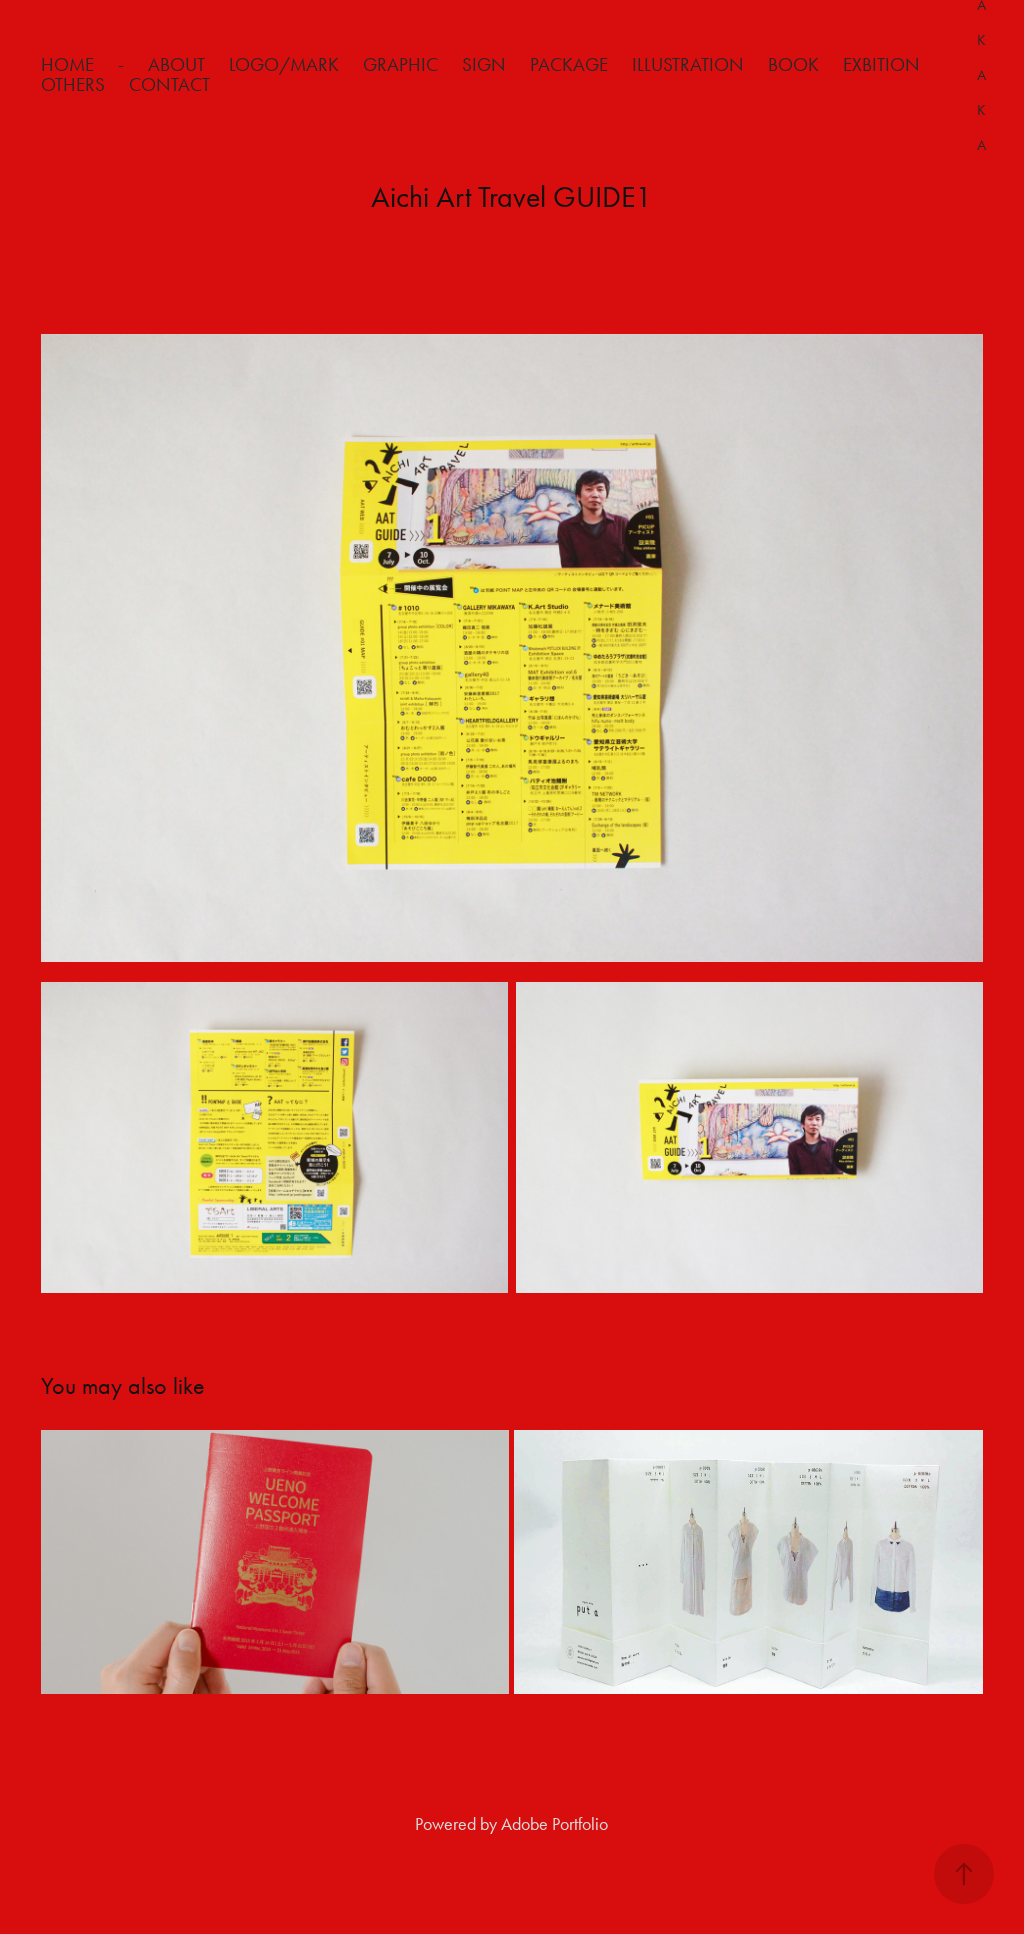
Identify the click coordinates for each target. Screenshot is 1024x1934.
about (176, 64)
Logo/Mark (284, 64)
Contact (169, 84)
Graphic (400, 64)
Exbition (881, 64)
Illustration (688, 64)
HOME (67, 64)
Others (73, 84)
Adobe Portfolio (554, 1824)
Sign (484, 64)
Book (793, 64)
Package (569, 64)
